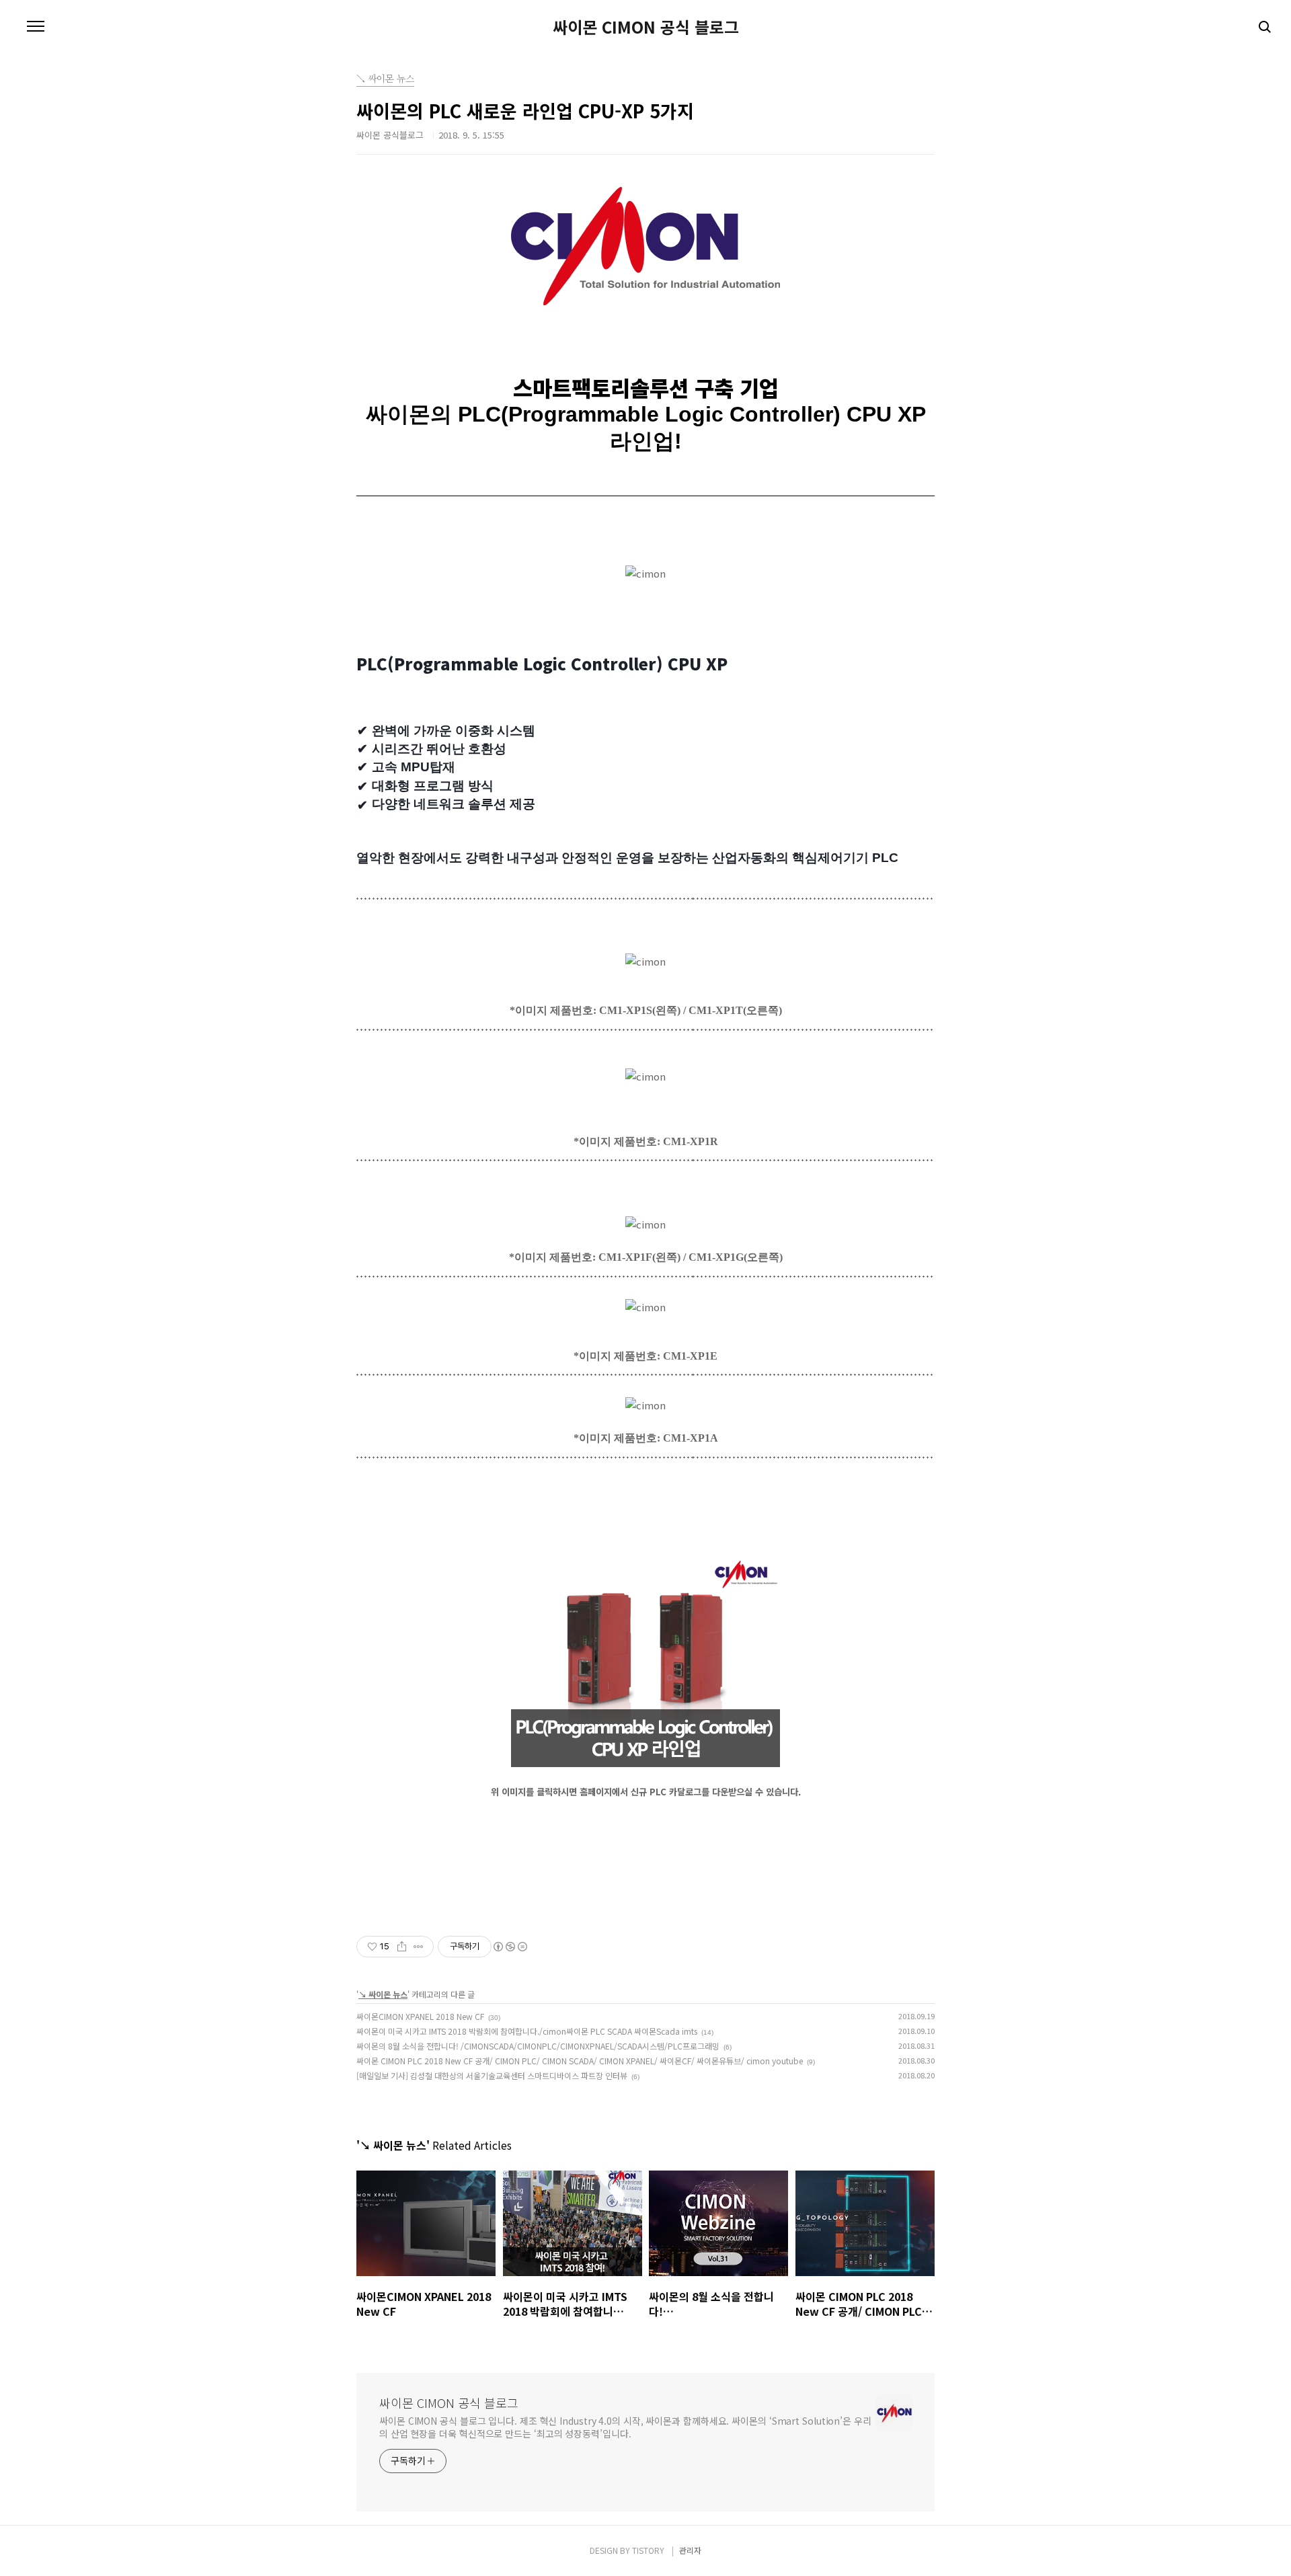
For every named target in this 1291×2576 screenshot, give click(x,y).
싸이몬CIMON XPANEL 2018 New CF (420, 2016)
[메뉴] (36, 27)
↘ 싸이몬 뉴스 (383, 1994)
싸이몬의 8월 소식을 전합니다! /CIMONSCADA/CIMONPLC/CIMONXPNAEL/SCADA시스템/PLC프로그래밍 (538, 2046)
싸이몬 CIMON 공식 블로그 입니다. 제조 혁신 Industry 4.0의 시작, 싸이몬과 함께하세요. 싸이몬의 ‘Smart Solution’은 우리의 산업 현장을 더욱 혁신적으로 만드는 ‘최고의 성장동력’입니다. (625, 2427)
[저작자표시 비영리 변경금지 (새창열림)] (510, 1947)
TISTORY (648, 2550)
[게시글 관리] (419, 1947)
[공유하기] (402, 1947)
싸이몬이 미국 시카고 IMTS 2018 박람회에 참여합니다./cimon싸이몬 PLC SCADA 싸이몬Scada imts (527, 2031)
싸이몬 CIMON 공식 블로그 (646, 27)
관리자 (690, 2550)
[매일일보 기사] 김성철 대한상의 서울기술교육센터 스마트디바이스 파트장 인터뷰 (492, 2075)
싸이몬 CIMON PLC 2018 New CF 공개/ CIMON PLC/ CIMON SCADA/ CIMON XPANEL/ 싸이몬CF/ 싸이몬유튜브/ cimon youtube (580, 2061)
